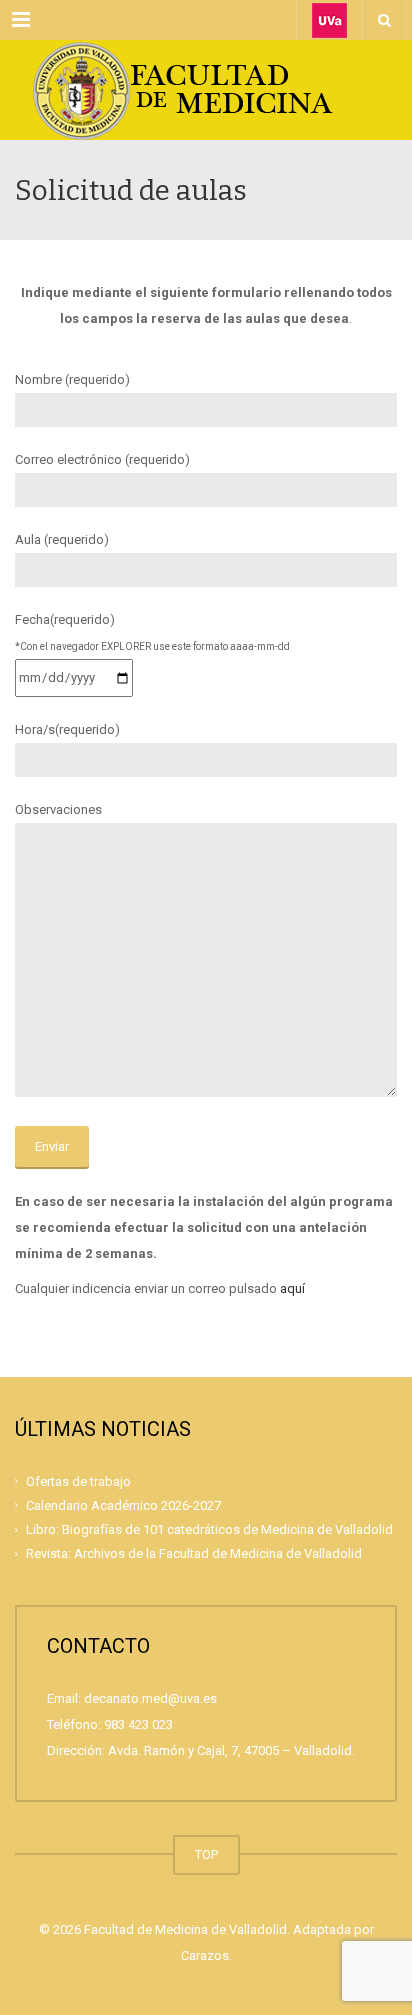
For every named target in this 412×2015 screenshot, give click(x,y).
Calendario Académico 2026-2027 (123, 1505)
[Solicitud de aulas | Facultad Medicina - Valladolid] (206, 90)
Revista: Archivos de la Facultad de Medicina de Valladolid (194, 1553)
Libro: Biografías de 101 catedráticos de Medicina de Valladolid (209, 1529)
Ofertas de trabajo (78, 1480)
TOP (206, 1854)
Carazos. (206, 1955)
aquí (292, 1288)
